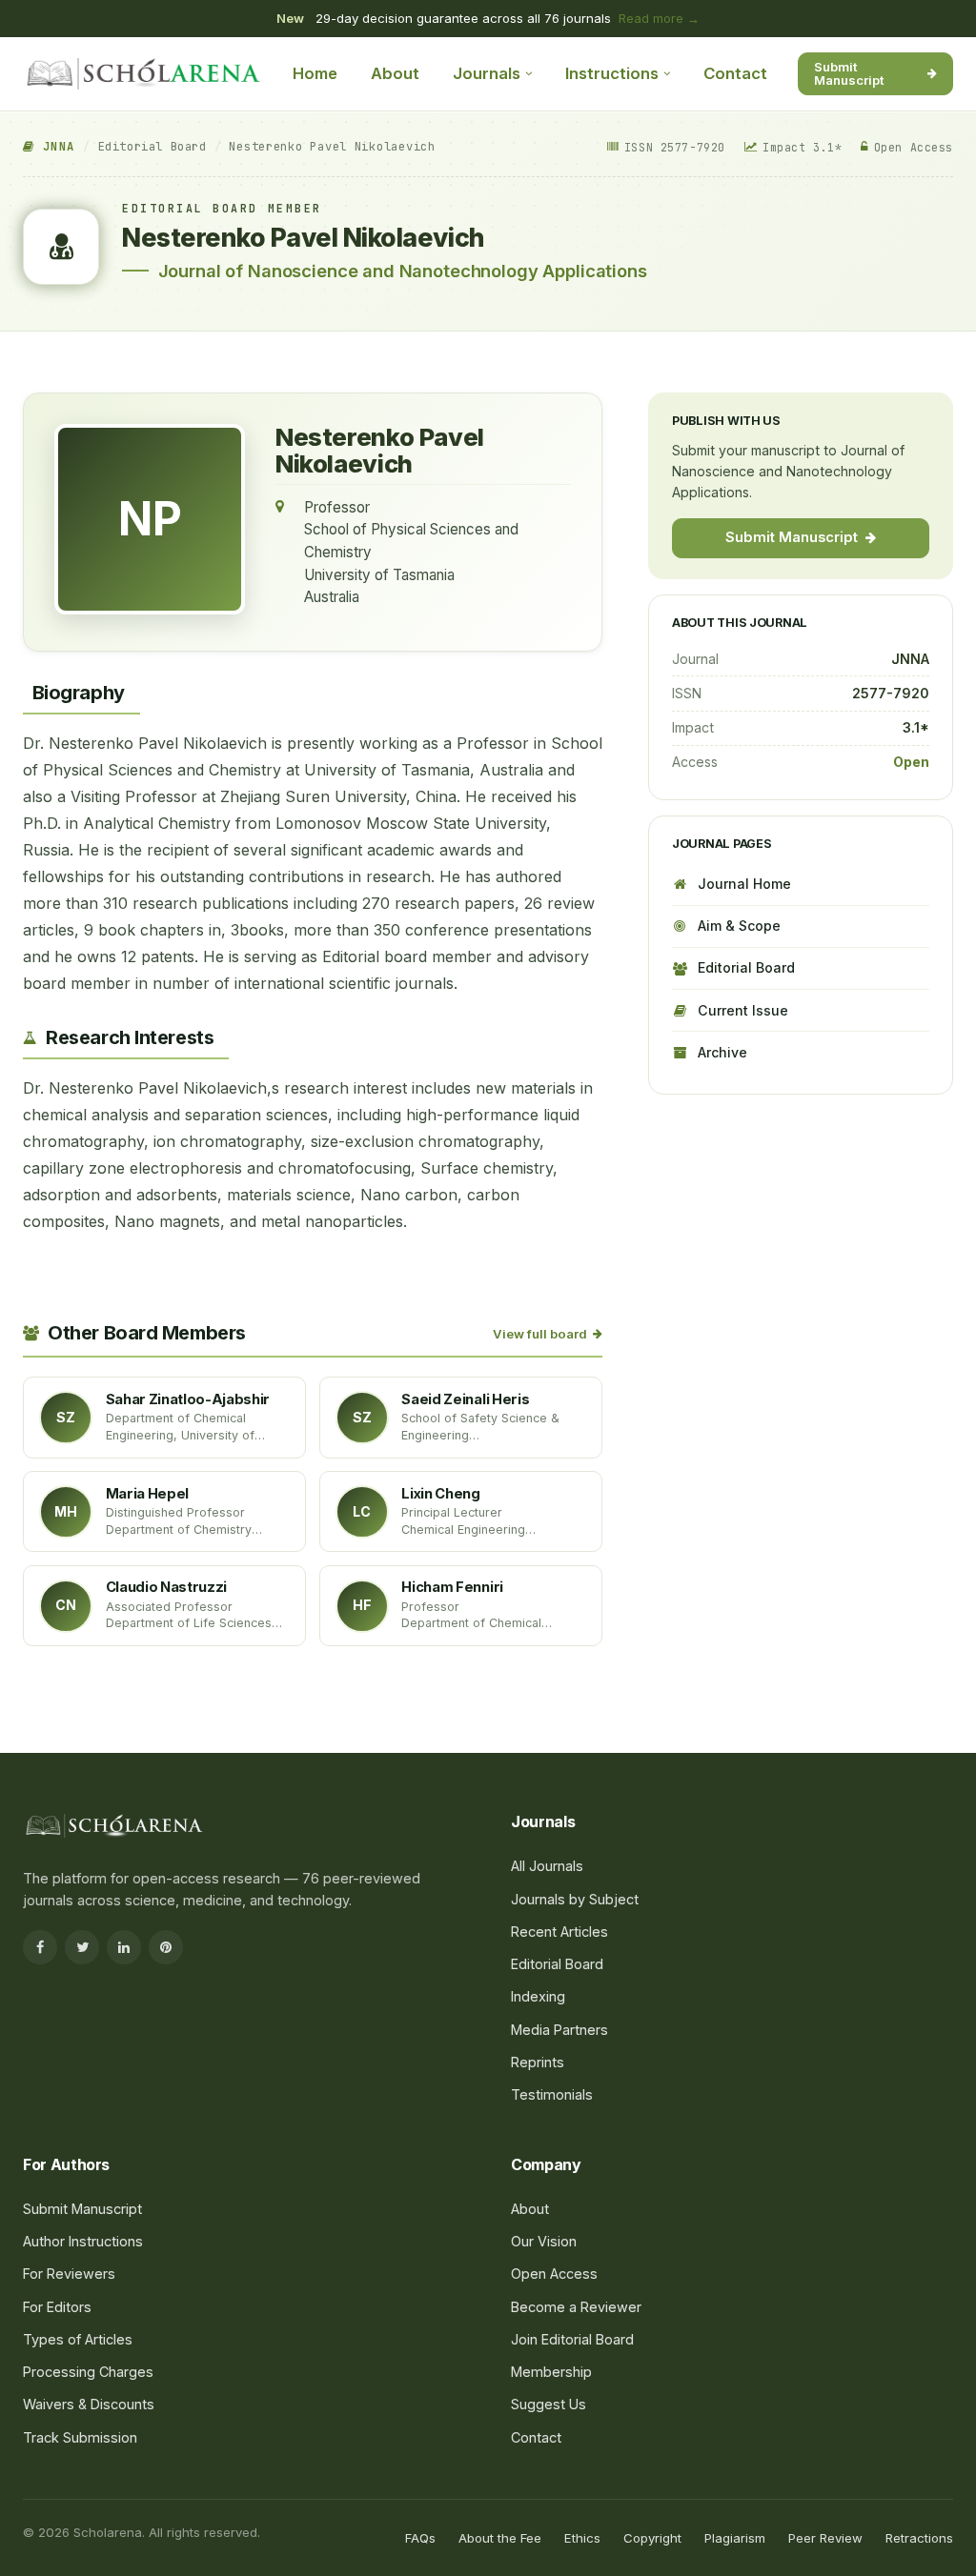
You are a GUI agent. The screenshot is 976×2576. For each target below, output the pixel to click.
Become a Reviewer (576, 2307)
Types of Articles (78, 2339)
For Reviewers (69, 2274)
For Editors (57, 2307)
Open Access (554, 2274)
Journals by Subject (575, 1899)
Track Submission (80, 2437)
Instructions (612, 73)
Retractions (919, 2538)
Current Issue (743, 1010)
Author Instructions (83, 2241)
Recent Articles (559, 1932)
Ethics (582, 2538)
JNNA (54, 147)
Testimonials (552, 2094)
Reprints (538, 2062)
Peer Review (825, 2538)
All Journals (547, 1866)
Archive (722, 1052)
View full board (540, 1334)
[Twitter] (82, 1947)
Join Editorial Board (572, 2339)
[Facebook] (40, 1947)
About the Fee (500, 2538)
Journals (487, 73)
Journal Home (744, 884)
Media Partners (559, 2030)
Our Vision (544, 2241)
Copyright (652, 2538)
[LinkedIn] (124, 1947)
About (395, 73)
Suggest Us (549, 2404)
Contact (735, 73)
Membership (551, 2372)
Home (315, 73)
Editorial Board (152, 147)
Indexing (538, 1996)
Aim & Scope (739, 926)
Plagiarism (735, 2538)
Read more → (659, 18)
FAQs (420, 2538)
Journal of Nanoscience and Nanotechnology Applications (403, 271)
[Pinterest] (166, 1947)
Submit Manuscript (849, 73)
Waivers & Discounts (89, 2404)
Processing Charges (88, 2372)
